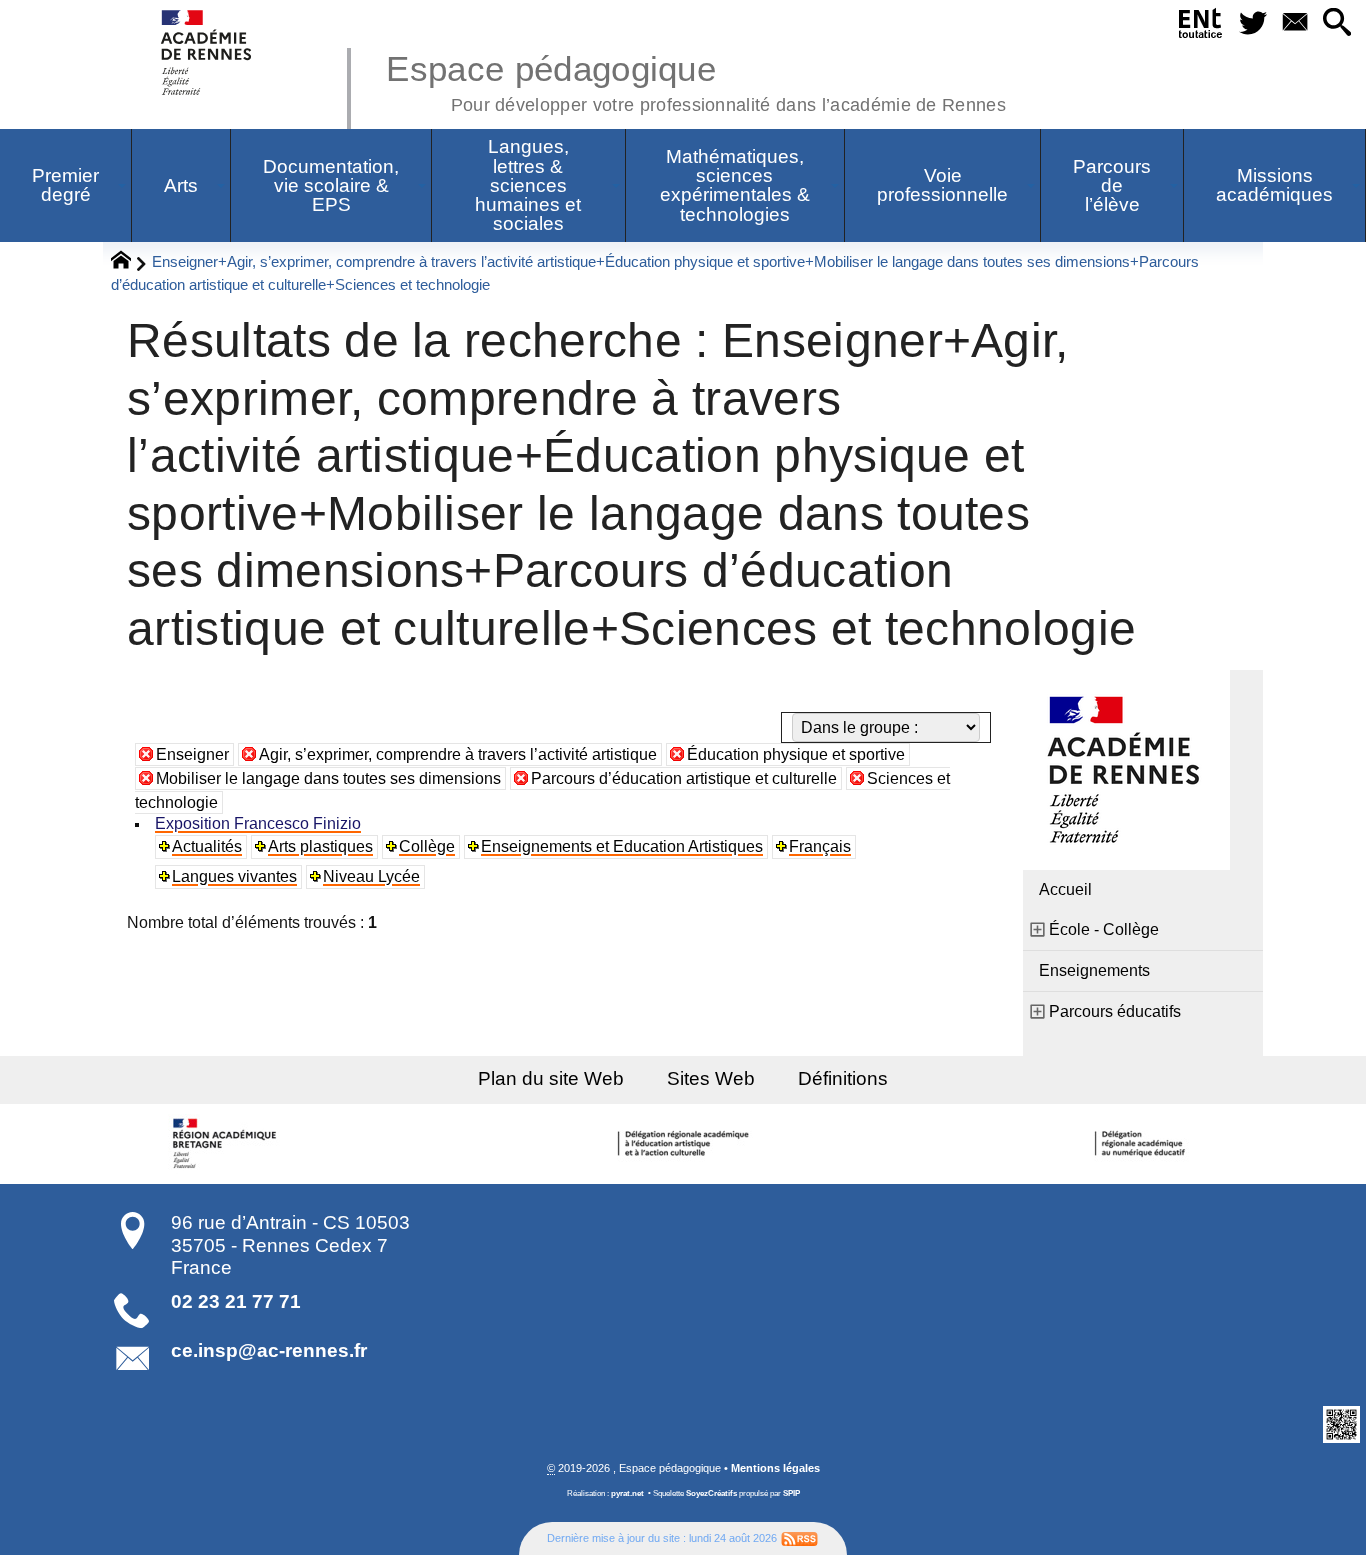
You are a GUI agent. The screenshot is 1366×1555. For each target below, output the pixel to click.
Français (820, 846)
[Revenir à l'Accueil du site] (129, 263)
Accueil (1065, 889)
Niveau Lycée (371, 876)
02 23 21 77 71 (236, 1301)
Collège (427, 846)
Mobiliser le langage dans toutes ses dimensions (328, 778)
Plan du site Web (551, 1078)
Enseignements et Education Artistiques (622, 846)
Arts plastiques (320, 846)
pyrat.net (627, 1493)
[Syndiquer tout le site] (799, 1538)
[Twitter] (1254, 23)
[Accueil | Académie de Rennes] (228, 1144)
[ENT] (1201, 27)
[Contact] (1295, 23)
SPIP (791, 1493)
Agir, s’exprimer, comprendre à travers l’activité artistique (458, 754)
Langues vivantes (234, 876)
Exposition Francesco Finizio (258, 823)
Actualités (207, 846)
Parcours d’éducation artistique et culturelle (684, 778)
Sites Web (711, 1078)
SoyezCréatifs (711, 1493)
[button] (1337, 23)
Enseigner (192, 754)
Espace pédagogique (696, 80)
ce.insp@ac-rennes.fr (269, 1350)
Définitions (843, 1078)
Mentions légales (775, 1468)
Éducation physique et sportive (796, 754)
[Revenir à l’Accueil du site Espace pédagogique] (207, 52)
